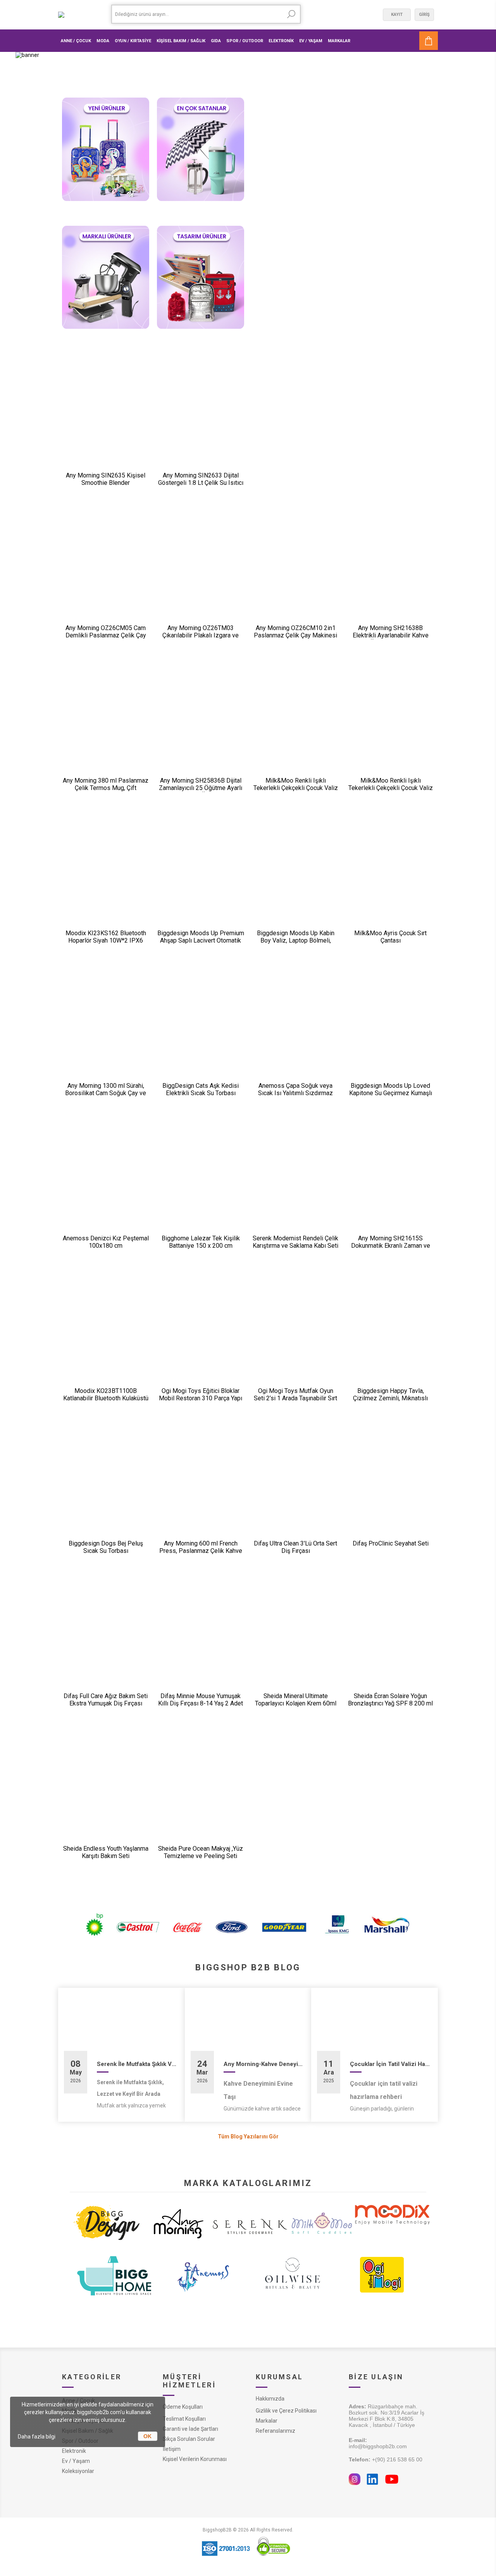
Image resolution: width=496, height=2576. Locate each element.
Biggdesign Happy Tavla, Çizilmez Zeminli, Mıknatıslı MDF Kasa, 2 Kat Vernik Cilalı (391, 1398)
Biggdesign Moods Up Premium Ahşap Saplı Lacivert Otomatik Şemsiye (201, 940)
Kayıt (397, 15)
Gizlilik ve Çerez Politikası (286, 2411)
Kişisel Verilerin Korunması (195, 2459)
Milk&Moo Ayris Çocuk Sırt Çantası (390, 937)
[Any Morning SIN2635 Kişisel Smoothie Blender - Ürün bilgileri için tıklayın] (106, 420)
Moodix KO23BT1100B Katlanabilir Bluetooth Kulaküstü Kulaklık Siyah (106, 1398)
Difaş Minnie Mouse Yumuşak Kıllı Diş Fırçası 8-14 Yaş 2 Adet (201, 1700)
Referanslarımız (276, 2431)
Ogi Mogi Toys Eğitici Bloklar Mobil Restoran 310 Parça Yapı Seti (201, 1398)
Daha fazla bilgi (37, 2437)
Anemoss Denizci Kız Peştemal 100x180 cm (106, 1242)
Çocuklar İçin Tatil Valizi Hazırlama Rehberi (391, 2064)
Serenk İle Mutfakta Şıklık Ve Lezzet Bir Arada (138, 2064)
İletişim (172, 2449)
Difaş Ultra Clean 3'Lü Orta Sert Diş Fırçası (295, 1547)
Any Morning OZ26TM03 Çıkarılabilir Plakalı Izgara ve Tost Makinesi (201, 635)
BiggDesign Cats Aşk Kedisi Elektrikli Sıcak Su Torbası (201, 1089)
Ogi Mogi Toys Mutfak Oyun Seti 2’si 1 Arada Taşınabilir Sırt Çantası (295, 1398)
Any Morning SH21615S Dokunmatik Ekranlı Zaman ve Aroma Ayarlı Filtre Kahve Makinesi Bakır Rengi (391, 1249)
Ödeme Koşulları (183, 2407)
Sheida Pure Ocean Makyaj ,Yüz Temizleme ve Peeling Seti (201, 1852)
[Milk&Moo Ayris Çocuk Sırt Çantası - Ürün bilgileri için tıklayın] (390, 878)
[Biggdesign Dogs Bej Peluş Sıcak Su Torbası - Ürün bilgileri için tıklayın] (106, 1488)
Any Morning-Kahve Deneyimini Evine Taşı (265, 2064)
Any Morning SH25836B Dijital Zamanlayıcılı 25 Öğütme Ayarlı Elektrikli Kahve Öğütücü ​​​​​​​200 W (201, 788)
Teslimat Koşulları (184, 2419)
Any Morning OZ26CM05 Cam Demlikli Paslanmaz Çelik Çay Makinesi (106, 635)
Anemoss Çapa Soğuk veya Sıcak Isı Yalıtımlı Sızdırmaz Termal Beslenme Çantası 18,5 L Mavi (295, 1097)
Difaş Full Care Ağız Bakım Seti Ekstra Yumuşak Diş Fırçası (106, 1700)
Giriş (424, 15)
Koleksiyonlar (78, 2471)
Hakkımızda (270, 2399)
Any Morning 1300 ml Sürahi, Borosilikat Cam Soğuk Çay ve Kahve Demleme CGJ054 (106, 1093)
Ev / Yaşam (76, 2461)
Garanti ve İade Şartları (190, 2429)
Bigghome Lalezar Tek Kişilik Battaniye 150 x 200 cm (201, 1242)
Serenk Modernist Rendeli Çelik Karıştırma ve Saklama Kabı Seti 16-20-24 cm (295, 1246)
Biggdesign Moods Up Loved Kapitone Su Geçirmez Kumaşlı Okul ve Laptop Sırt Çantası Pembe (391, 1097)
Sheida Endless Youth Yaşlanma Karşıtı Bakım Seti (106, 1852)
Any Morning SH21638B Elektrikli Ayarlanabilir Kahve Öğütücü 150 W (391, 635)
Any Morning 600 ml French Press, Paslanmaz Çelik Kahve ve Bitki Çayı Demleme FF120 (201, 1551)
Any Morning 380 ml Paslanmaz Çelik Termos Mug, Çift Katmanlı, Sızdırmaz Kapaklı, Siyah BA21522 (106, 792)
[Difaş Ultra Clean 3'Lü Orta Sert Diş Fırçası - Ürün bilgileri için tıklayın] (295, 1488)
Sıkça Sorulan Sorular (189, 2439)
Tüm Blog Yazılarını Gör (248, 2136)
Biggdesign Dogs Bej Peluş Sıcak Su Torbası (106, 1547)
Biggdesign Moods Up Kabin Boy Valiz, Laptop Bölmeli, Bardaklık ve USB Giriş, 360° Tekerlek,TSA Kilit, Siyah (296, 944)
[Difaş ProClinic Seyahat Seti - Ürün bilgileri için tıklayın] (390, 1488)
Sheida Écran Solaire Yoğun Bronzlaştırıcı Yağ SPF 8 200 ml (390, 1700)
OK (147, 2436)
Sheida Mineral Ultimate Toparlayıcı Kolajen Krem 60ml (296, 1700)
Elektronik (74, 2451)
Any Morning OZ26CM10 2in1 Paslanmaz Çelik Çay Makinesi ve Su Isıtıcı (295, 635)
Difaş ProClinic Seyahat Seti (391, 1543)
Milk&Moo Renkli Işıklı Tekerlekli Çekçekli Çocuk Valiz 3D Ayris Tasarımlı (296, 788)
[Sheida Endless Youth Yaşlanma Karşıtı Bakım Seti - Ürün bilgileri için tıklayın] (106, 1794)
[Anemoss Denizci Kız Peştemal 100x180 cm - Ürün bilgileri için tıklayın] (106, 1183)
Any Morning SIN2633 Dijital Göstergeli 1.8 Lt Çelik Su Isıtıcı (201, 479)
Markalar (267, 2421)
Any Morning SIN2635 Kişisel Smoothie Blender (106, 479)
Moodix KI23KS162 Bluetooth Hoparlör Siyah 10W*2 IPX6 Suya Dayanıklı (106, 940)
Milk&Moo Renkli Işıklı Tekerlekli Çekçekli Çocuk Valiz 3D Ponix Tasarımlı (391, 788)
